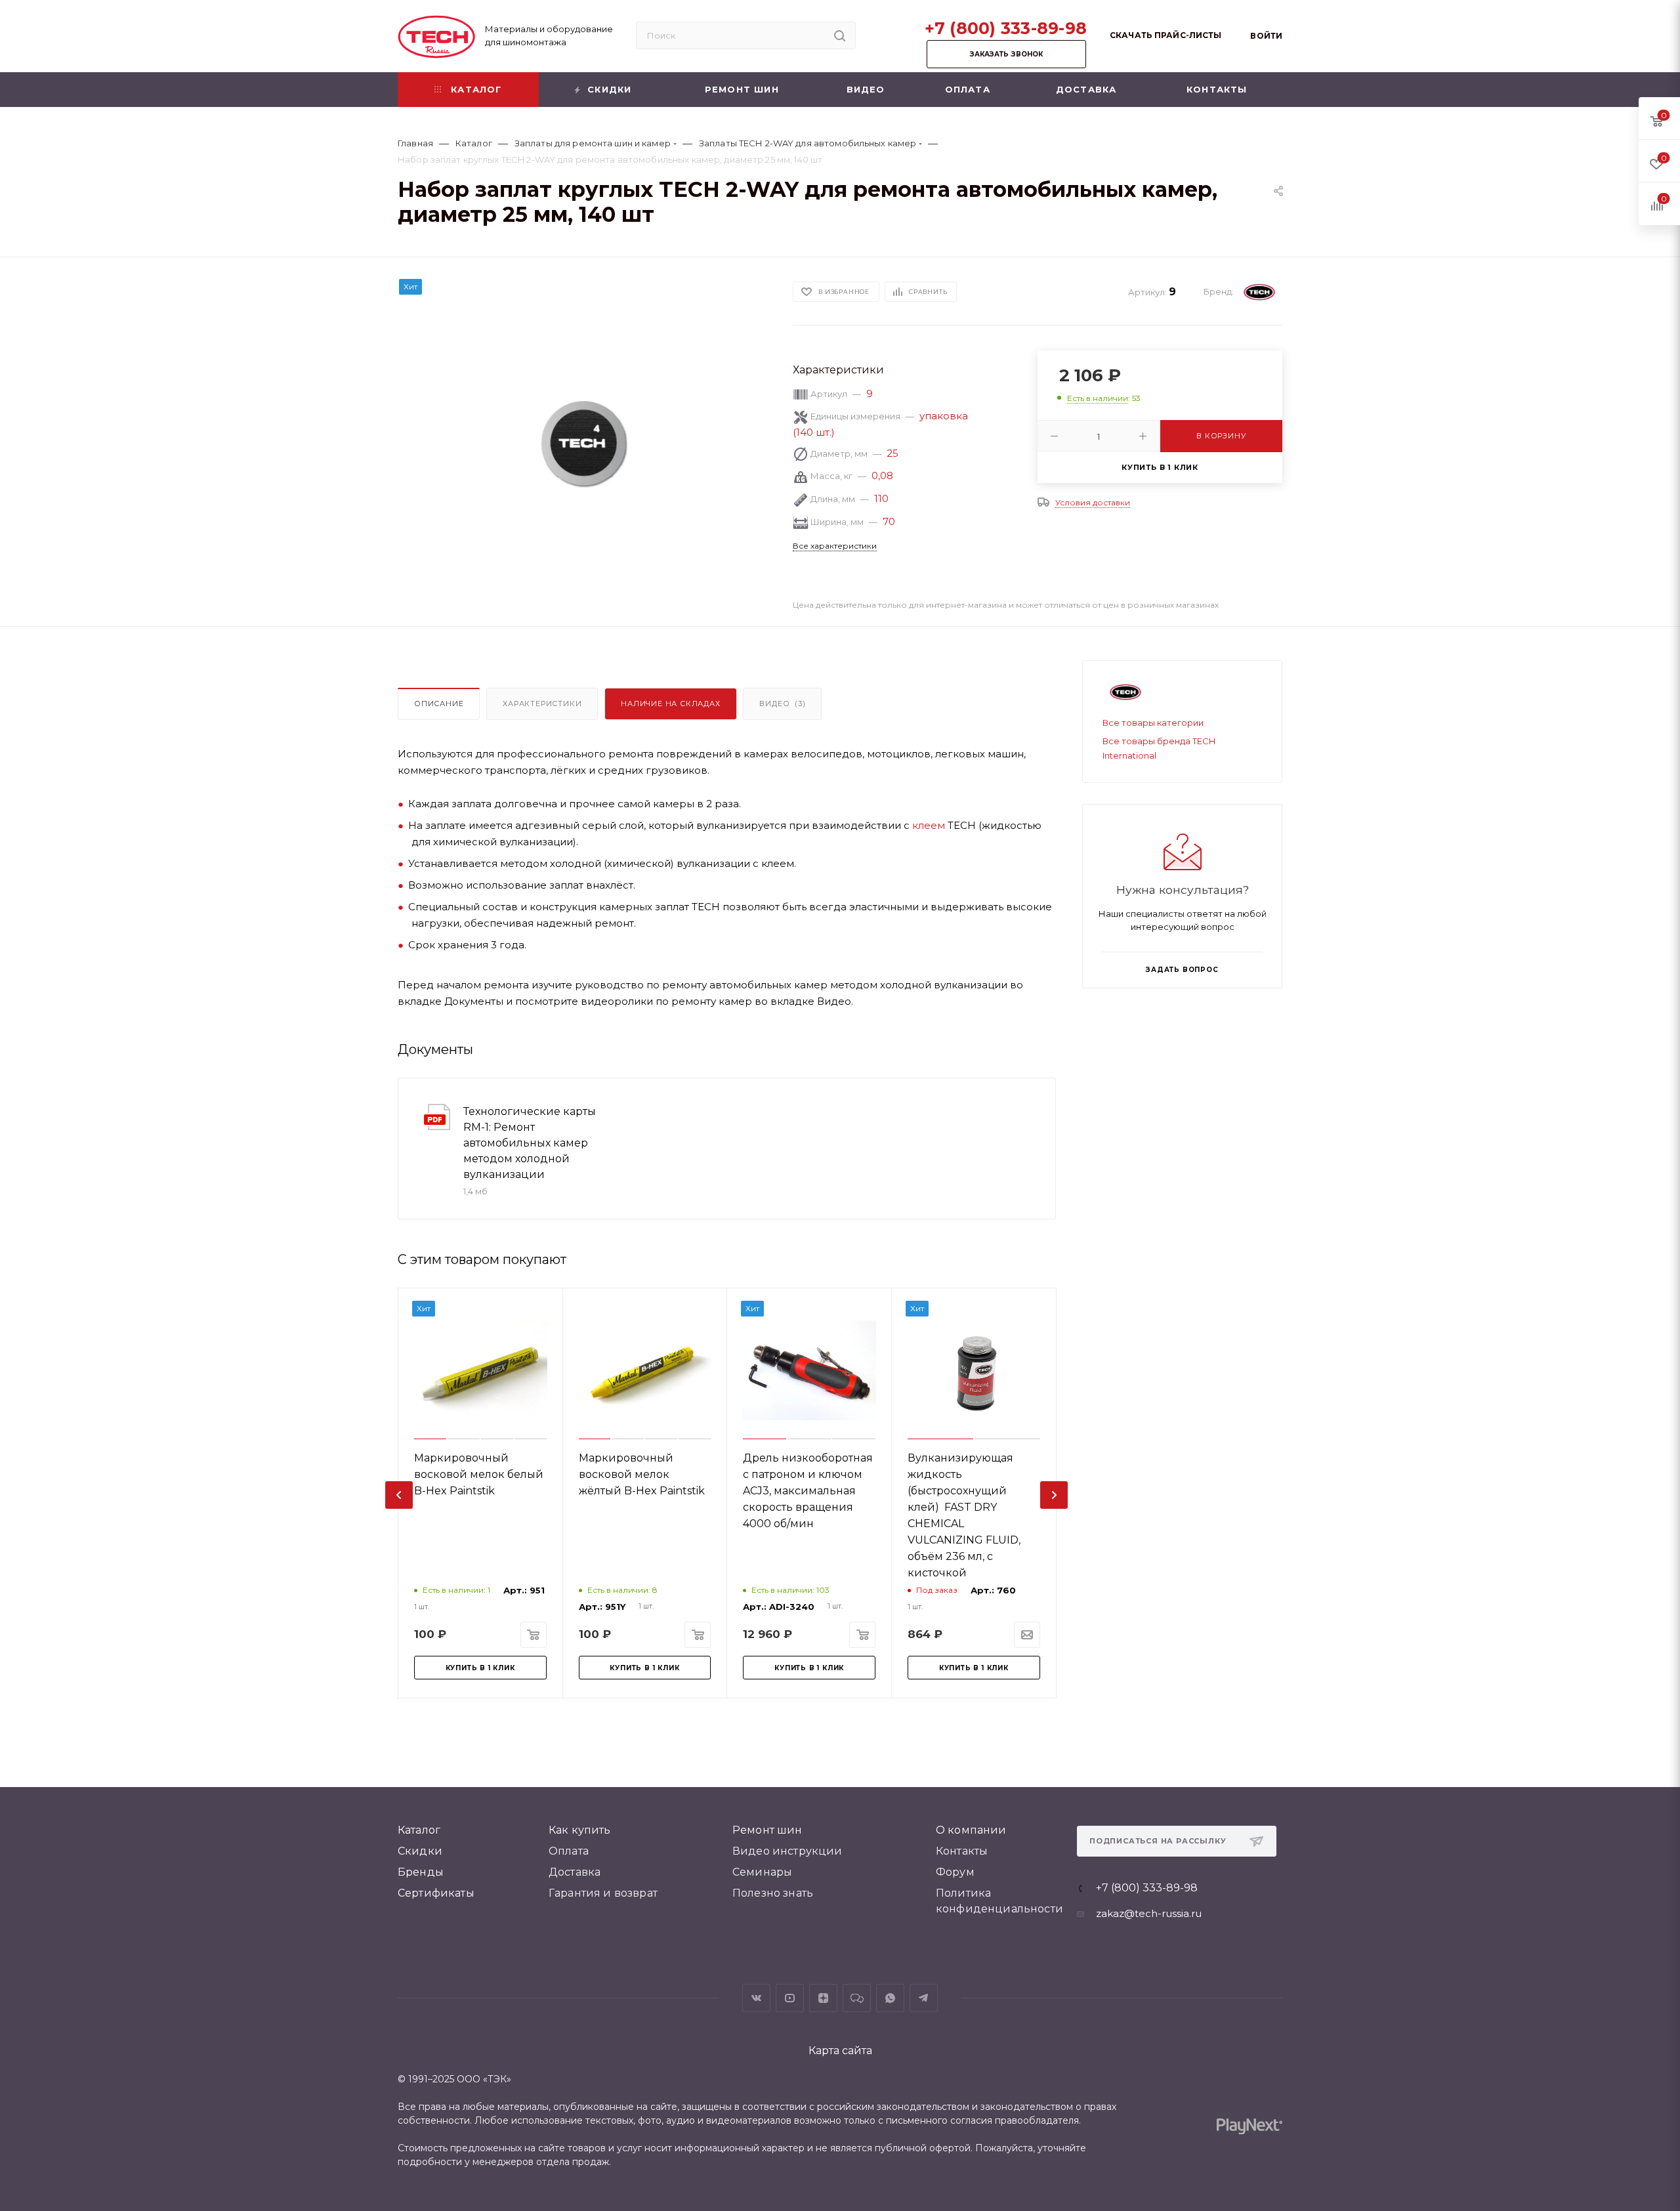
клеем (929, 825)
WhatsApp (890, 1998)
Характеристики (542, 704)
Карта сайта (840, 2051)
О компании (971, 1830)
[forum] (857, 1998)
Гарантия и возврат (603, 1893)
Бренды (421, 1872)
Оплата (569, 1851)
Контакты (962, 1851)
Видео (782, 704)
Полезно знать (773, 1893)
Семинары (762, 1872)
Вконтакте (756, 1998)
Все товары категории (1153, 723)
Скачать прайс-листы (1165, 35)
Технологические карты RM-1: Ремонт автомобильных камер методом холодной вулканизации (530, 1143)
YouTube (790, 1998)
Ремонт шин (767, 1830)
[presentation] (399, 1495)
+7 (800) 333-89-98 (1006, 28)
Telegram (924, 1998)
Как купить (580, 1830)
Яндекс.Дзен (823, 1998)
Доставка (575, 1872)
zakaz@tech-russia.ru (1149, 1913)
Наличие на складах (670, 704)
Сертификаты (436, 1893)
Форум (955, 1872)
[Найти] (840, 35)
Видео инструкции (787, 1851)
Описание (439, 704)
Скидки (420, 1851)
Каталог (419, 1830)
